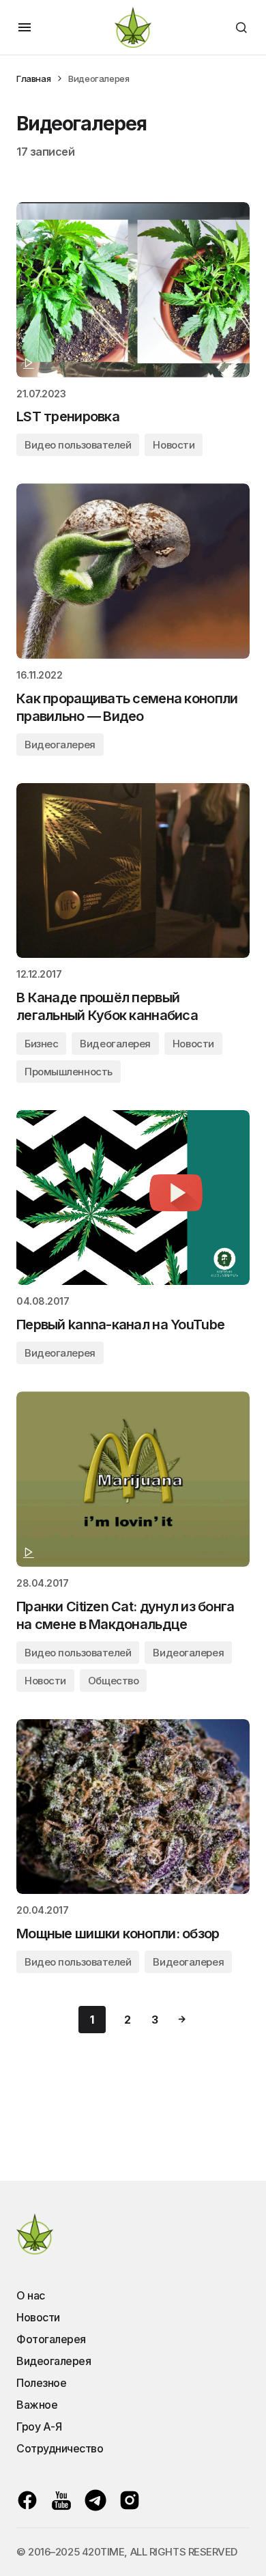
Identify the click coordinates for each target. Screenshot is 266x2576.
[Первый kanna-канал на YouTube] (133, 1198)
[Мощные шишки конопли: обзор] (133, 1807)
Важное (37, 2405)
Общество (113, 1681)
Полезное (41, 2383)
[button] (25, 27)
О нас (31, 2295)
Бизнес (41, 1044)
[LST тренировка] (133, 290)
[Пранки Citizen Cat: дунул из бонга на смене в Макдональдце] (133, 1479)
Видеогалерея (60, 745)
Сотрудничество (60, 2448)
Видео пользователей (78, 445)
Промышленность (69, 1072)
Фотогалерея (51, 2339)
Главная (33, 79)
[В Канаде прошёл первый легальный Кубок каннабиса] (133, 871)
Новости (174, 445)
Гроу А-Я (39, 2426)
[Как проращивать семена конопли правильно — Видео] (133, 571)
